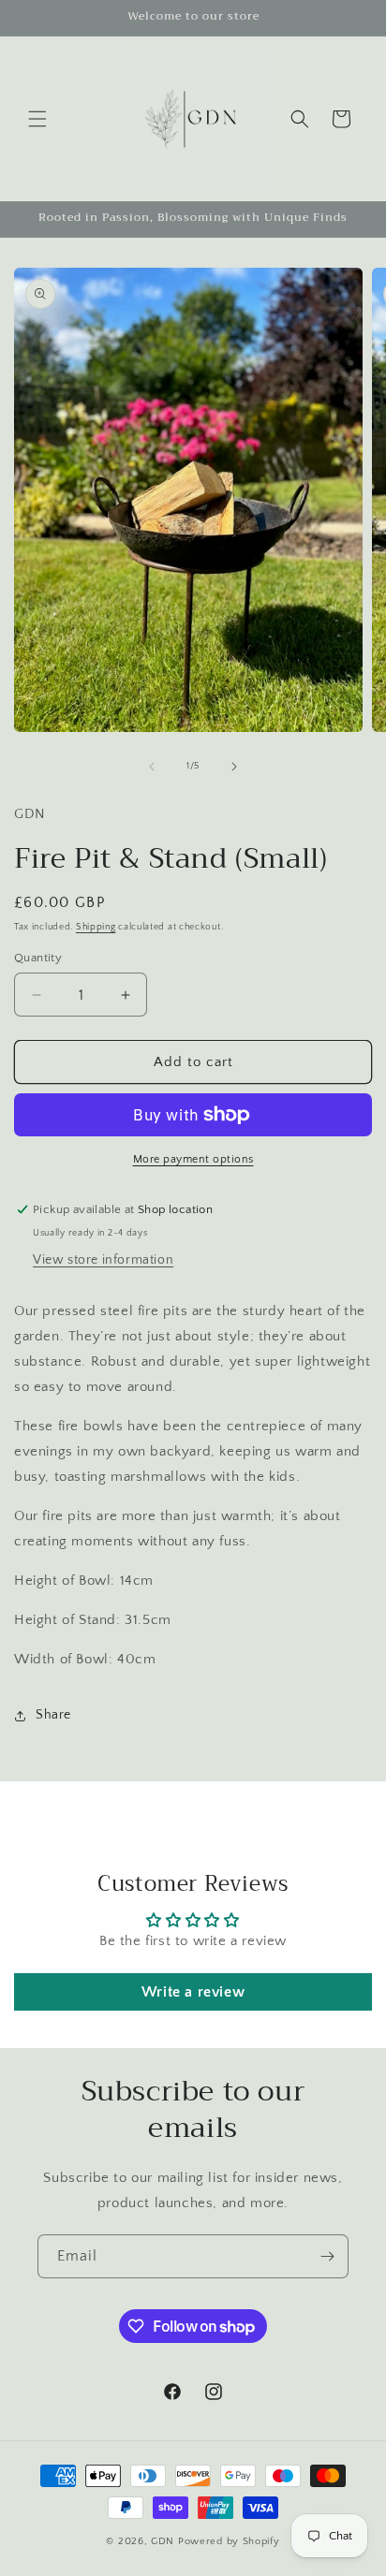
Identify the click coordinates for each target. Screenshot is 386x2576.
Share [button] (53, 1715)
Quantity (38, 958)
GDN (164, 2541)
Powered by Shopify (229, 2541)
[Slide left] (152, 767)
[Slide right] (234, 767)
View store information (103, 1260)
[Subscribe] (327, 2256)
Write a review (193, 1992)
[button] (37, 119)
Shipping (96, 927)
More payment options (193, 1159)
